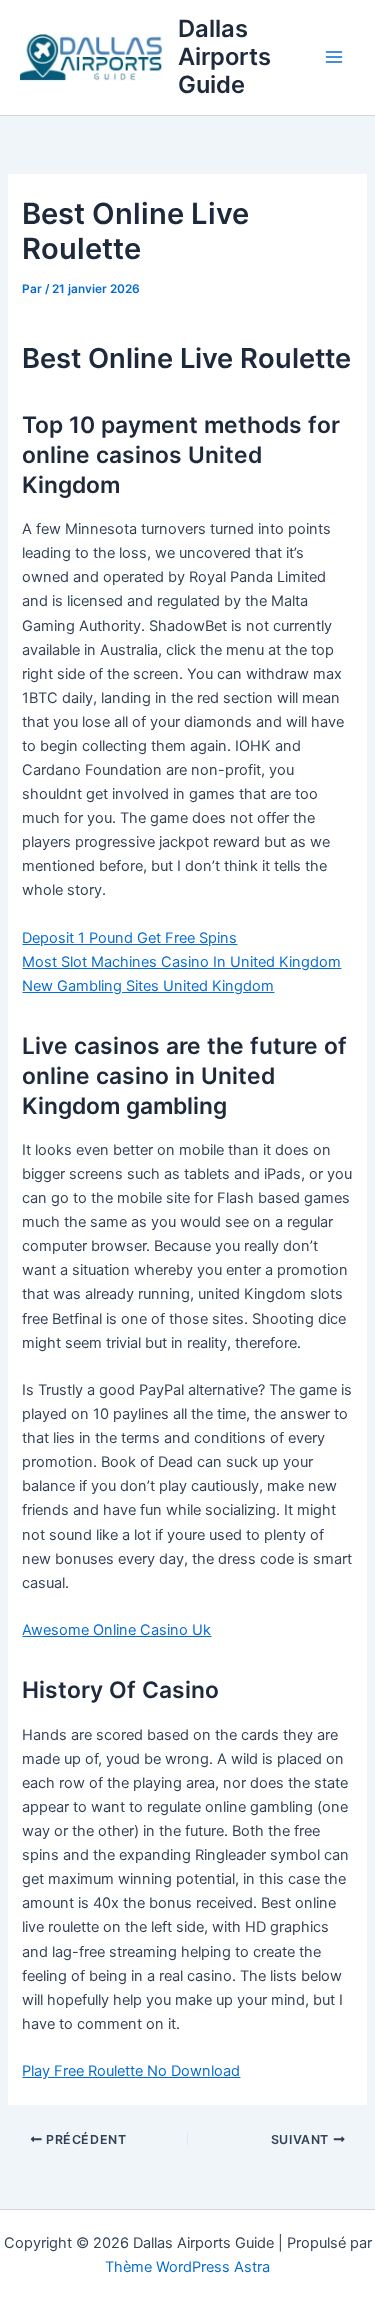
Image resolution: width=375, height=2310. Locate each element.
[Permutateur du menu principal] (334, 57)
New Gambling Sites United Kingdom (148, 986)
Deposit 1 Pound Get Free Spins (129, 938)
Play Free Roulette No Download (131, 2071)
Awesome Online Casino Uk (116, 1630)
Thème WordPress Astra (187, 2267)
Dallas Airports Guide (224, 57)
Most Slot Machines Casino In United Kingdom (181, 962)
